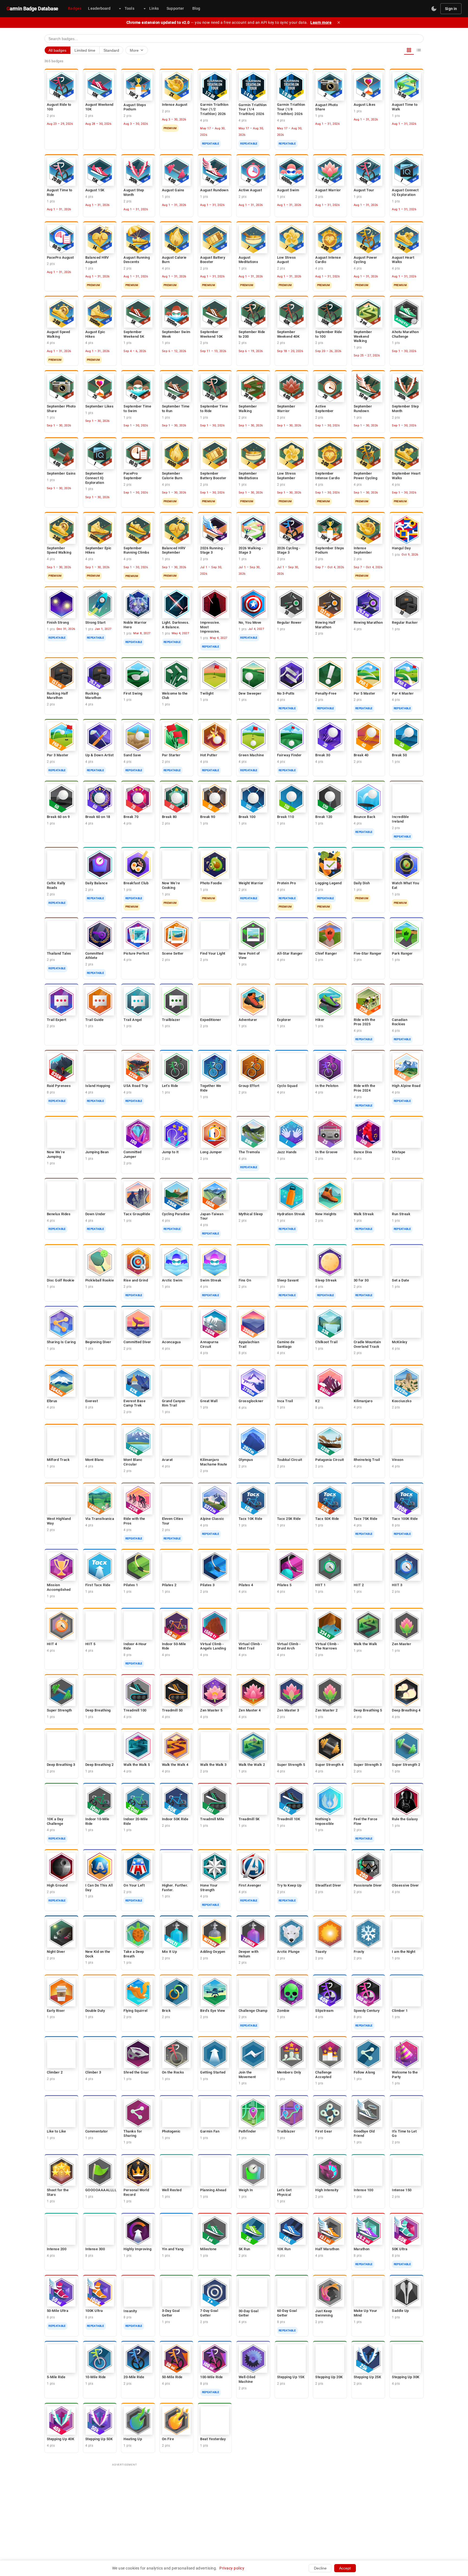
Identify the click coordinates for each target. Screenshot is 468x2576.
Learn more (321, 22)
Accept (345, 2568)
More (137, 50)
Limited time (85, 50)
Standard (111, 50)
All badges (57, 50)
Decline (320, 2568)
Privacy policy (232, 2568)
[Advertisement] (234, 2508)
